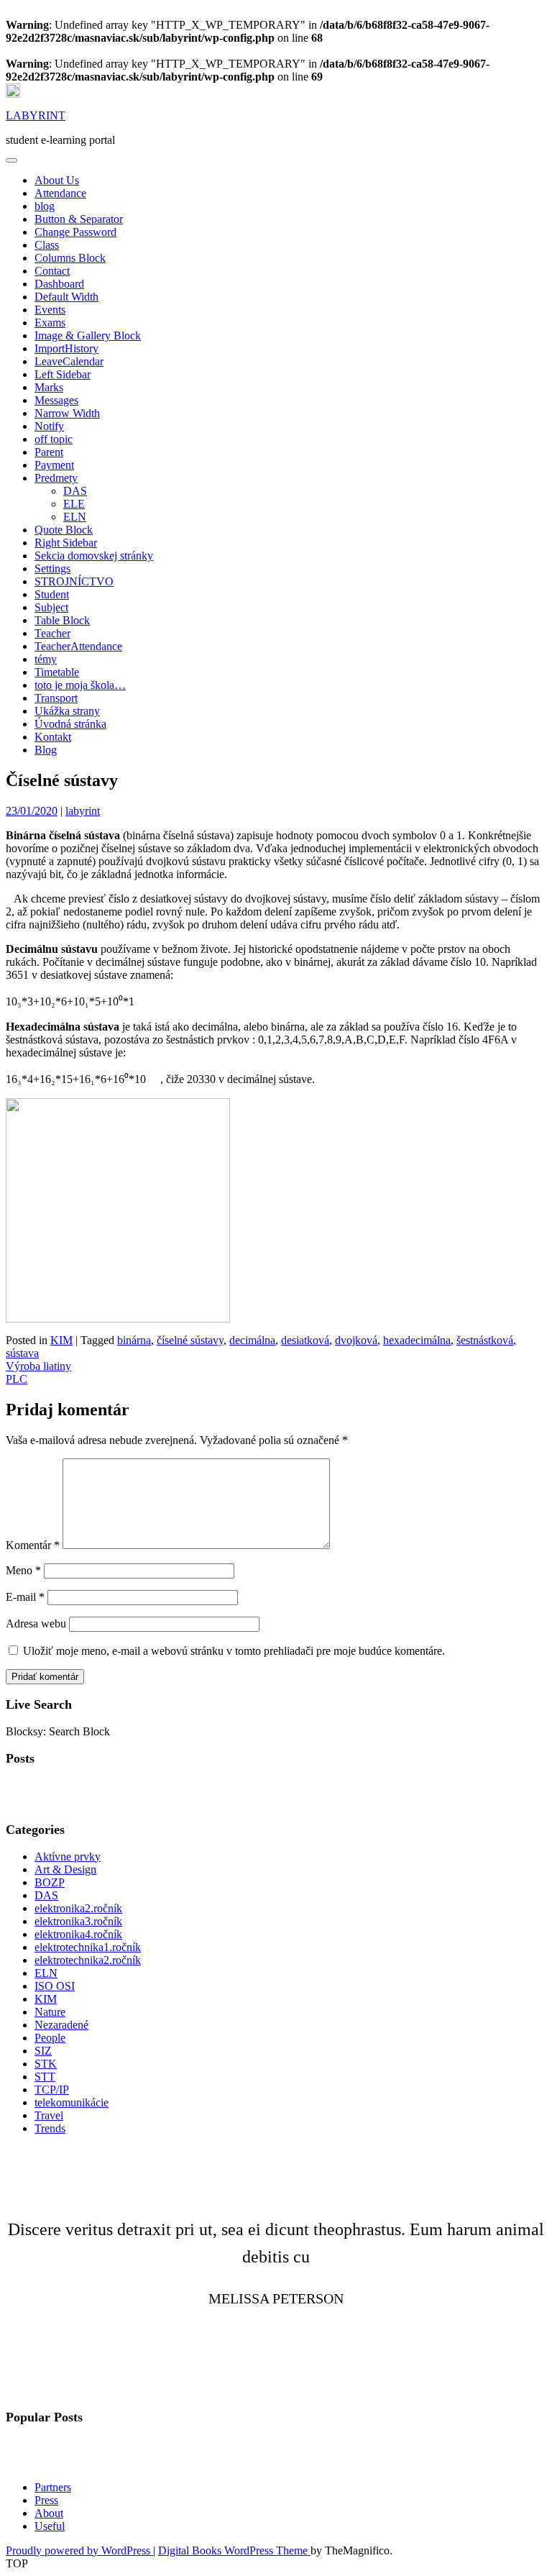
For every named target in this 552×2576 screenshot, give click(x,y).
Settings (52, 568)
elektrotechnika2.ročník (88, 1960)
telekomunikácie (72, 2102)
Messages (56, 400)
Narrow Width (67, 413)
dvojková (356, 1340)
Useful (50, 2526)
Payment (54, 465)
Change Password (75, 232)
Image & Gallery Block (88, 335)
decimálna (252, 1340)
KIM (61, 1340)
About (49, 2513)
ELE (74, 504)
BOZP (50, 1882)
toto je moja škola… (80, 685)
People (50, 2038)
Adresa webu (36, 1623)
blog (45, 206)
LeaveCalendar (69, 361)
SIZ (43, 2051)
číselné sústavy (190, 1340)
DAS (75, 491)
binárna (134, 1340)
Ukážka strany (67, 711)
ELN (75, 517)
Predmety (56, 478)
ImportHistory (66, 348)
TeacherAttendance (78, 646)
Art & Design (65, 1869)
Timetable (57, 672)
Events (50, 310)
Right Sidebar (66, 543)
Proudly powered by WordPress (79, 2550)
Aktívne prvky (68, 1856)
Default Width (66, 297)
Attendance (60, 193)
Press (46, 2500)
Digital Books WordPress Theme (234, 2550)
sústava (22, 1353)
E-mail (25, 1597)
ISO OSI (55, 1986)
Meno (23, 1570)
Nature (50, 2012)
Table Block (62, 620)
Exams (50, 323)
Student (52, 594)
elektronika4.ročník (78, 1934)
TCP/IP (52, 2089)
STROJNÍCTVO (74, 581)
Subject (51, 607)
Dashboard (59, 284)
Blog (46, 750)
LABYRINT (36, 115)
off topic (54, 439)
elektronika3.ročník (78, 1921)
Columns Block (70, 258)
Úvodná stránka (70, 724)
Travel (49, 2115)
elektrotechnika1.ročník (88, 1947)
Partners (53, 2487)
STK (46, 2064)
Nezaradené (61, 2025)
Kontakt (53, 737)
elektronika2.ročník (78, 1908)
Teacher (52, 633)
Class (47, 245)
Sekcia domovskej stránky (94, 556)
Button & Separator (79, 219)
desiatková (305, 1340)
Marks (49, 387)
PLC (17, 1379)
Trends (50, 2128)
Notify (49, 426)
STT (45, 2077)
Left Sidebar (63, 374)
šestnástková (485, 1340)
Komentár (33, 1545)
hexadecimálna (417, 1340)
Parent (49, 452)
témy (46, 659)
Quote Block (64, 530)
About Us (57, 180)
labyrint (83, 811)
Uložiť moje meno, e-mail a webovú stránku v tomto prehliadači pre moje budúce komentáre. (234, 1651)
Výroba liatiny (38, 1366)
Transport (56, 698)
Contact (52, 271)
